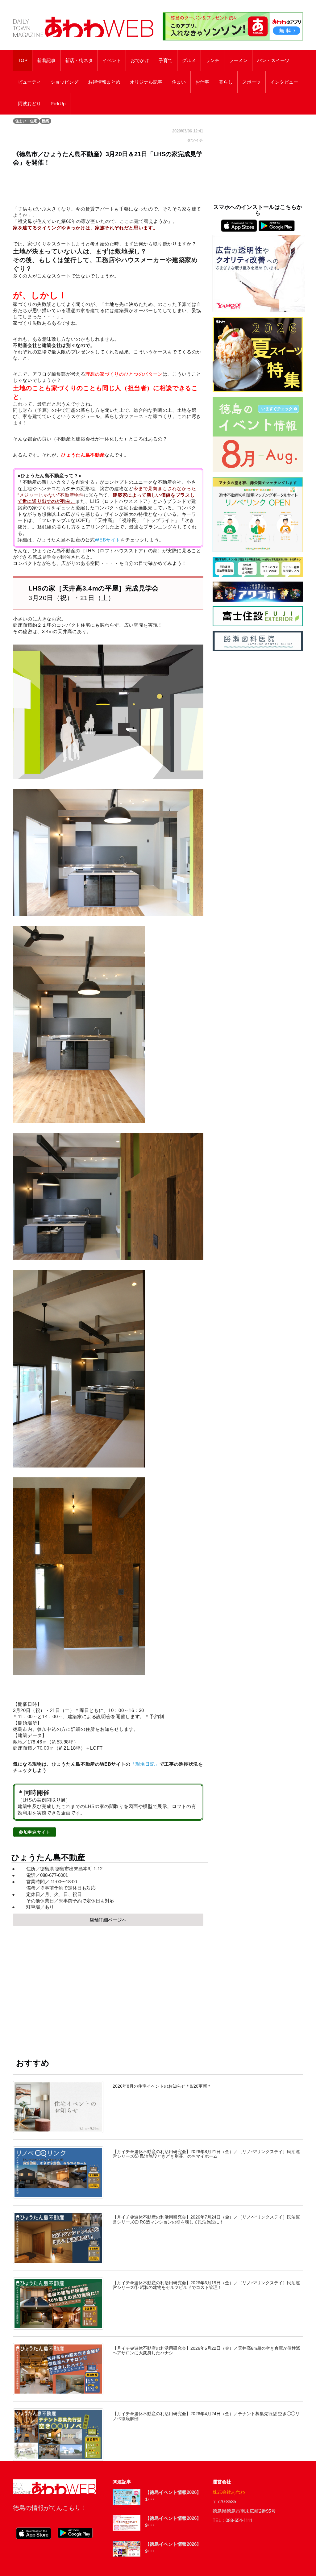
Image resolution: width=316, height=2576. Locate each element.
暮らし (226, 82)
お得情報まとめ (104, 82)
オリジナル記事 (146, 82)
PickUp (58, 104)
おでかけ (140, 61)
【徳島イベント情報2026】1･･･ (173, 2496)
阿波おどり (29, 104)
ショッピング (64, 82)
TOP (23, 61)
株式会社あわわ (229, 2492)
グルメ (189, 61)
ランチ (212, 61)
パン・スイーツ (273, 61)
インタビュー (284, 82)
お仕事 (202, 82)
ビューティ (29, 82)
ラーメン (238, 61)
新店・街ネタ (79, 61)
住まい (179, 82)
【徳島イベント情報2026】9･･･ (173, 2522)
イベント (112, 61)
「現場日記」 (145, 1764)
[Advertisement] (108, 1986)
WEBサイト (108, 540)
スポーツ (252, 82)
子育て (166, 61)
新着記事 (46, 61)
